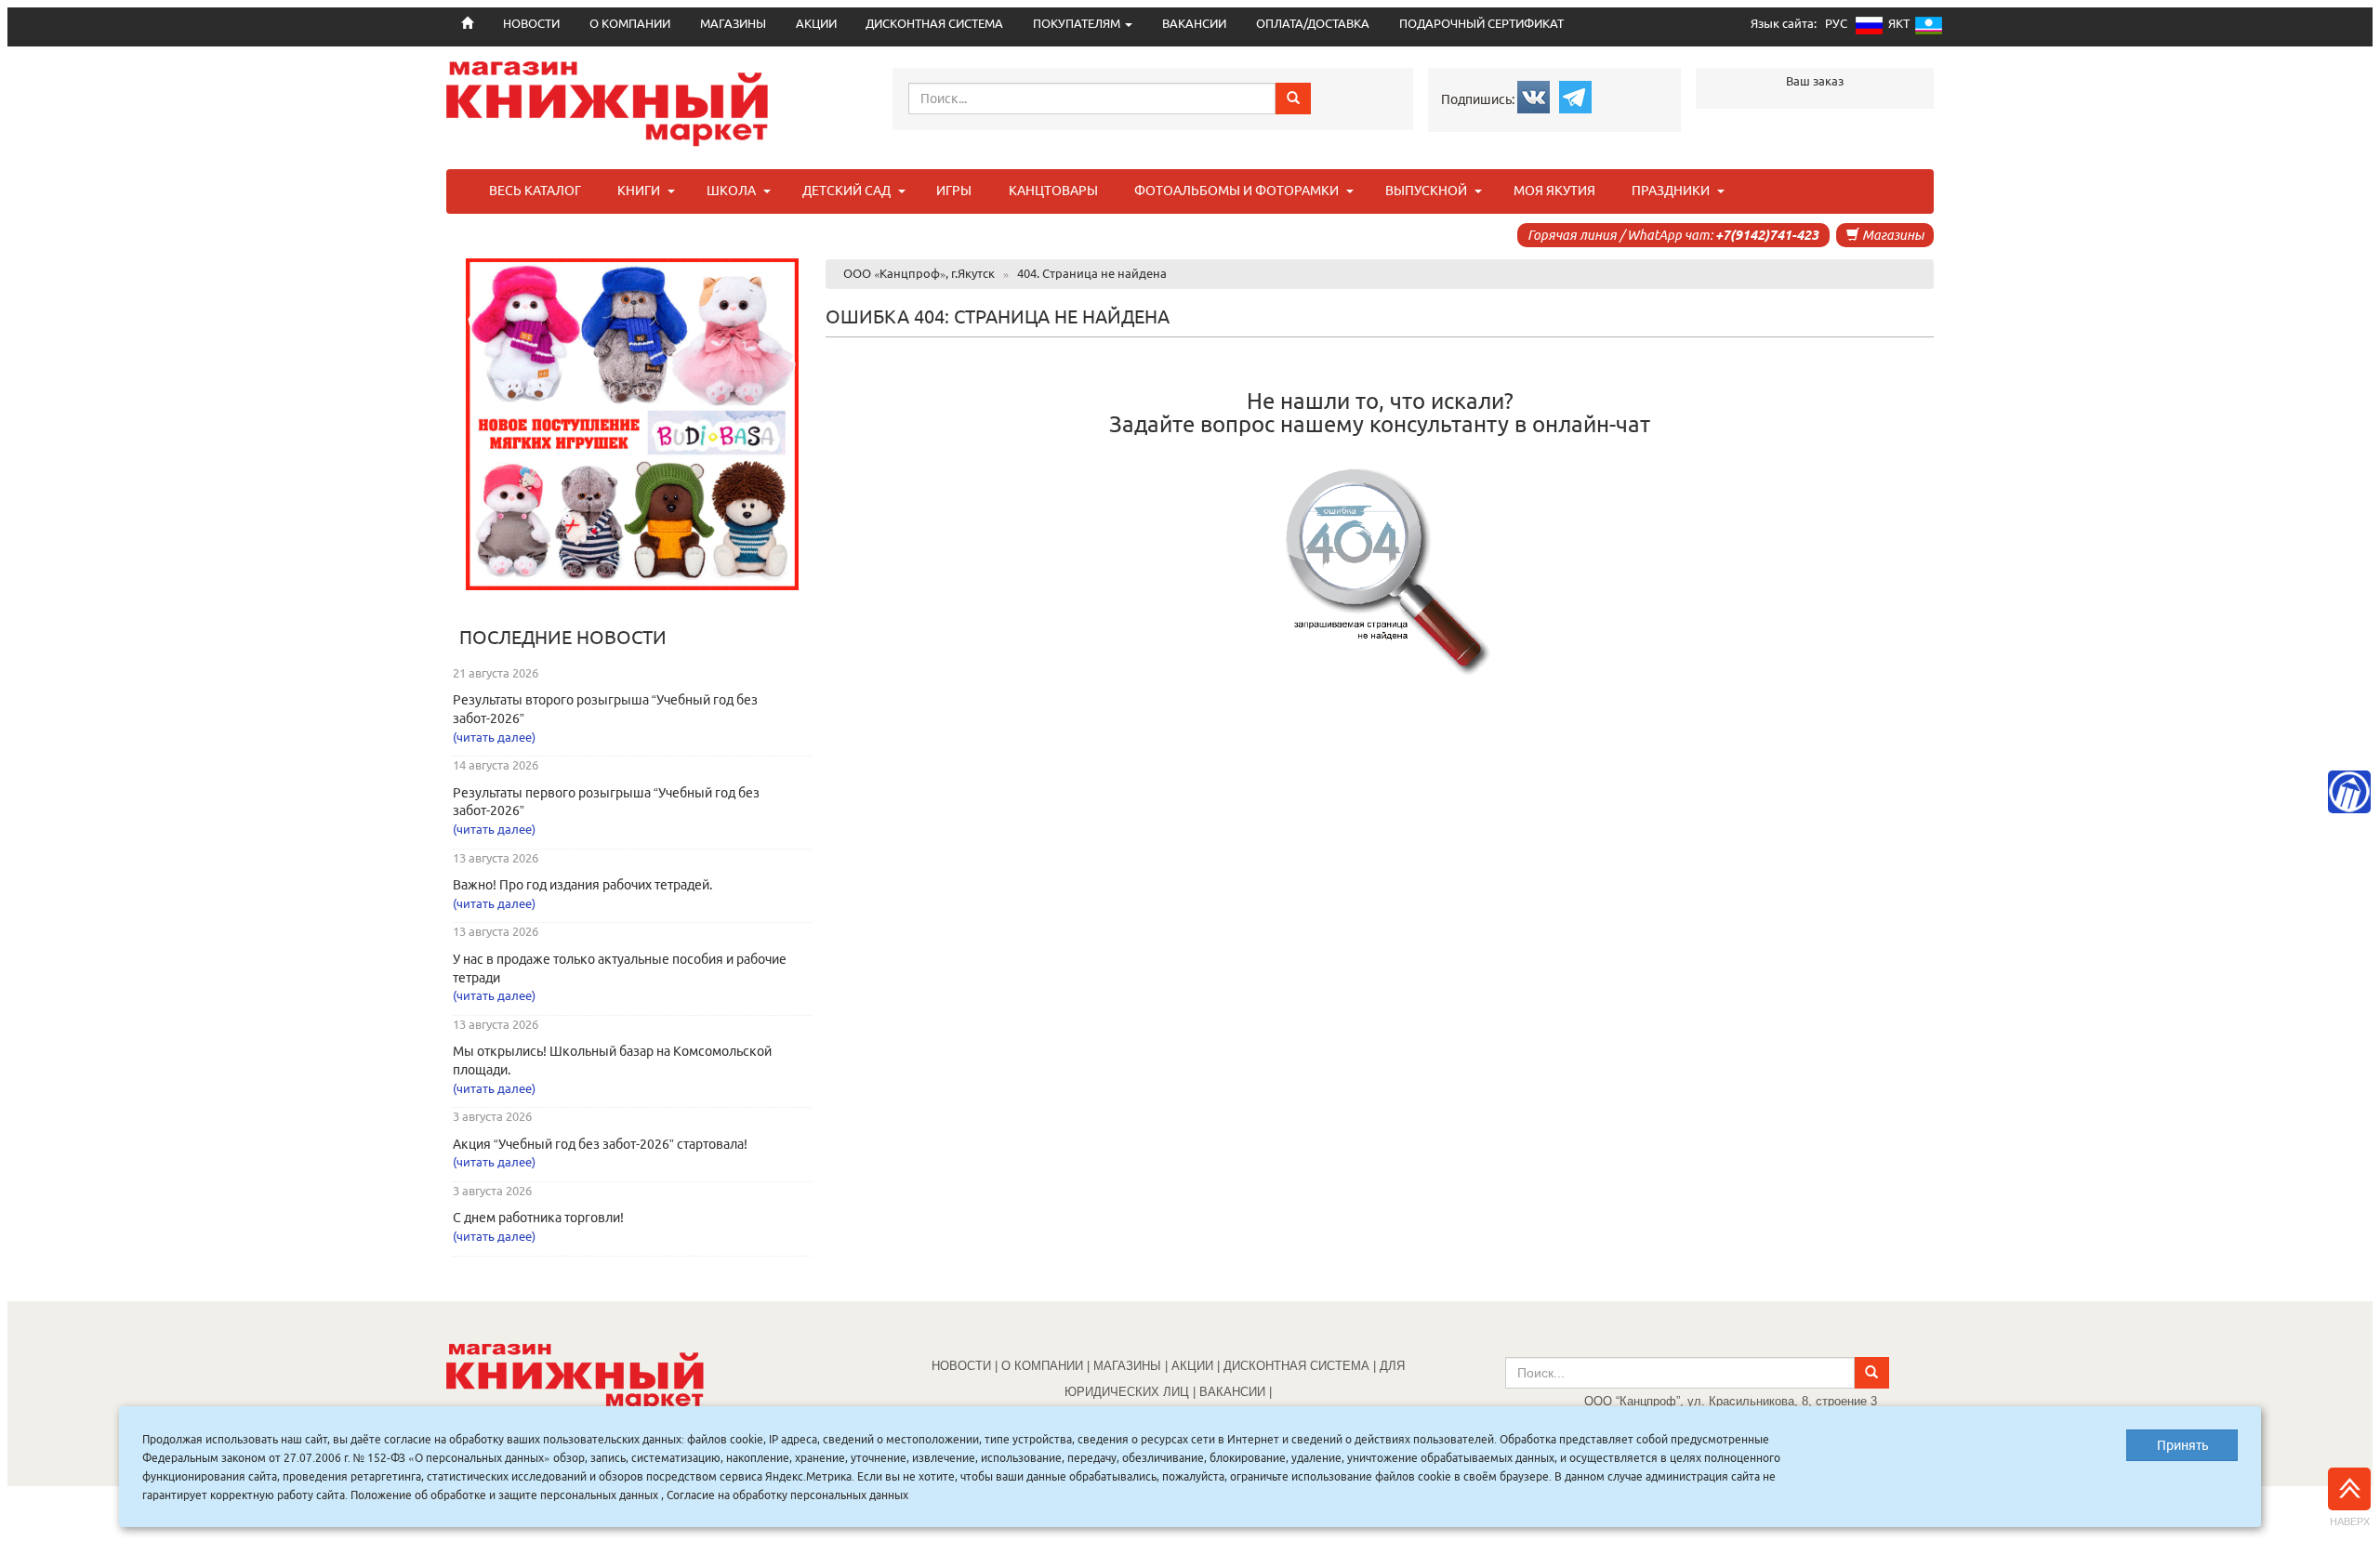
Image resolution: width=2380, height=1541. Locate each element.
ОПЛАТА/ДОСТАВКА (1313, 24)
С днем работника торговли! (538, 1218)
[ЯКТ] (1929, 29)
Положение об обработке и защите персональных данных (504, 1495)
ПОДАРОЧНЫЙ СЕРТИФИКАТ (1481, 24)
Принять (2182, 1445)
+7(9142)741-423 (1767, 235)
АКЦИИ (816, 24)
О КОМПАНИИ (630, 24)
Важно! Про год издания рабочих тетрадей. (582, 885)
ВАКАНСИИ (1194, 24)
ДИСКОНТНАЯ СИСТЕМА (934, 24)
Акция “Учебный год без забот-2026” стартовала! (600, 1144)
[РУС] (1869, 29)
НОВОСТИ (961, 1366)
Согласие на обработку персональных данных (787, 1495)
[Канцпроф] (2349, 792)
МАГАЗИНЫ (733, 24)
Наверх (2350, 1521)
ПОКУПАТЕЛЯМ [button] (1078, 24)
